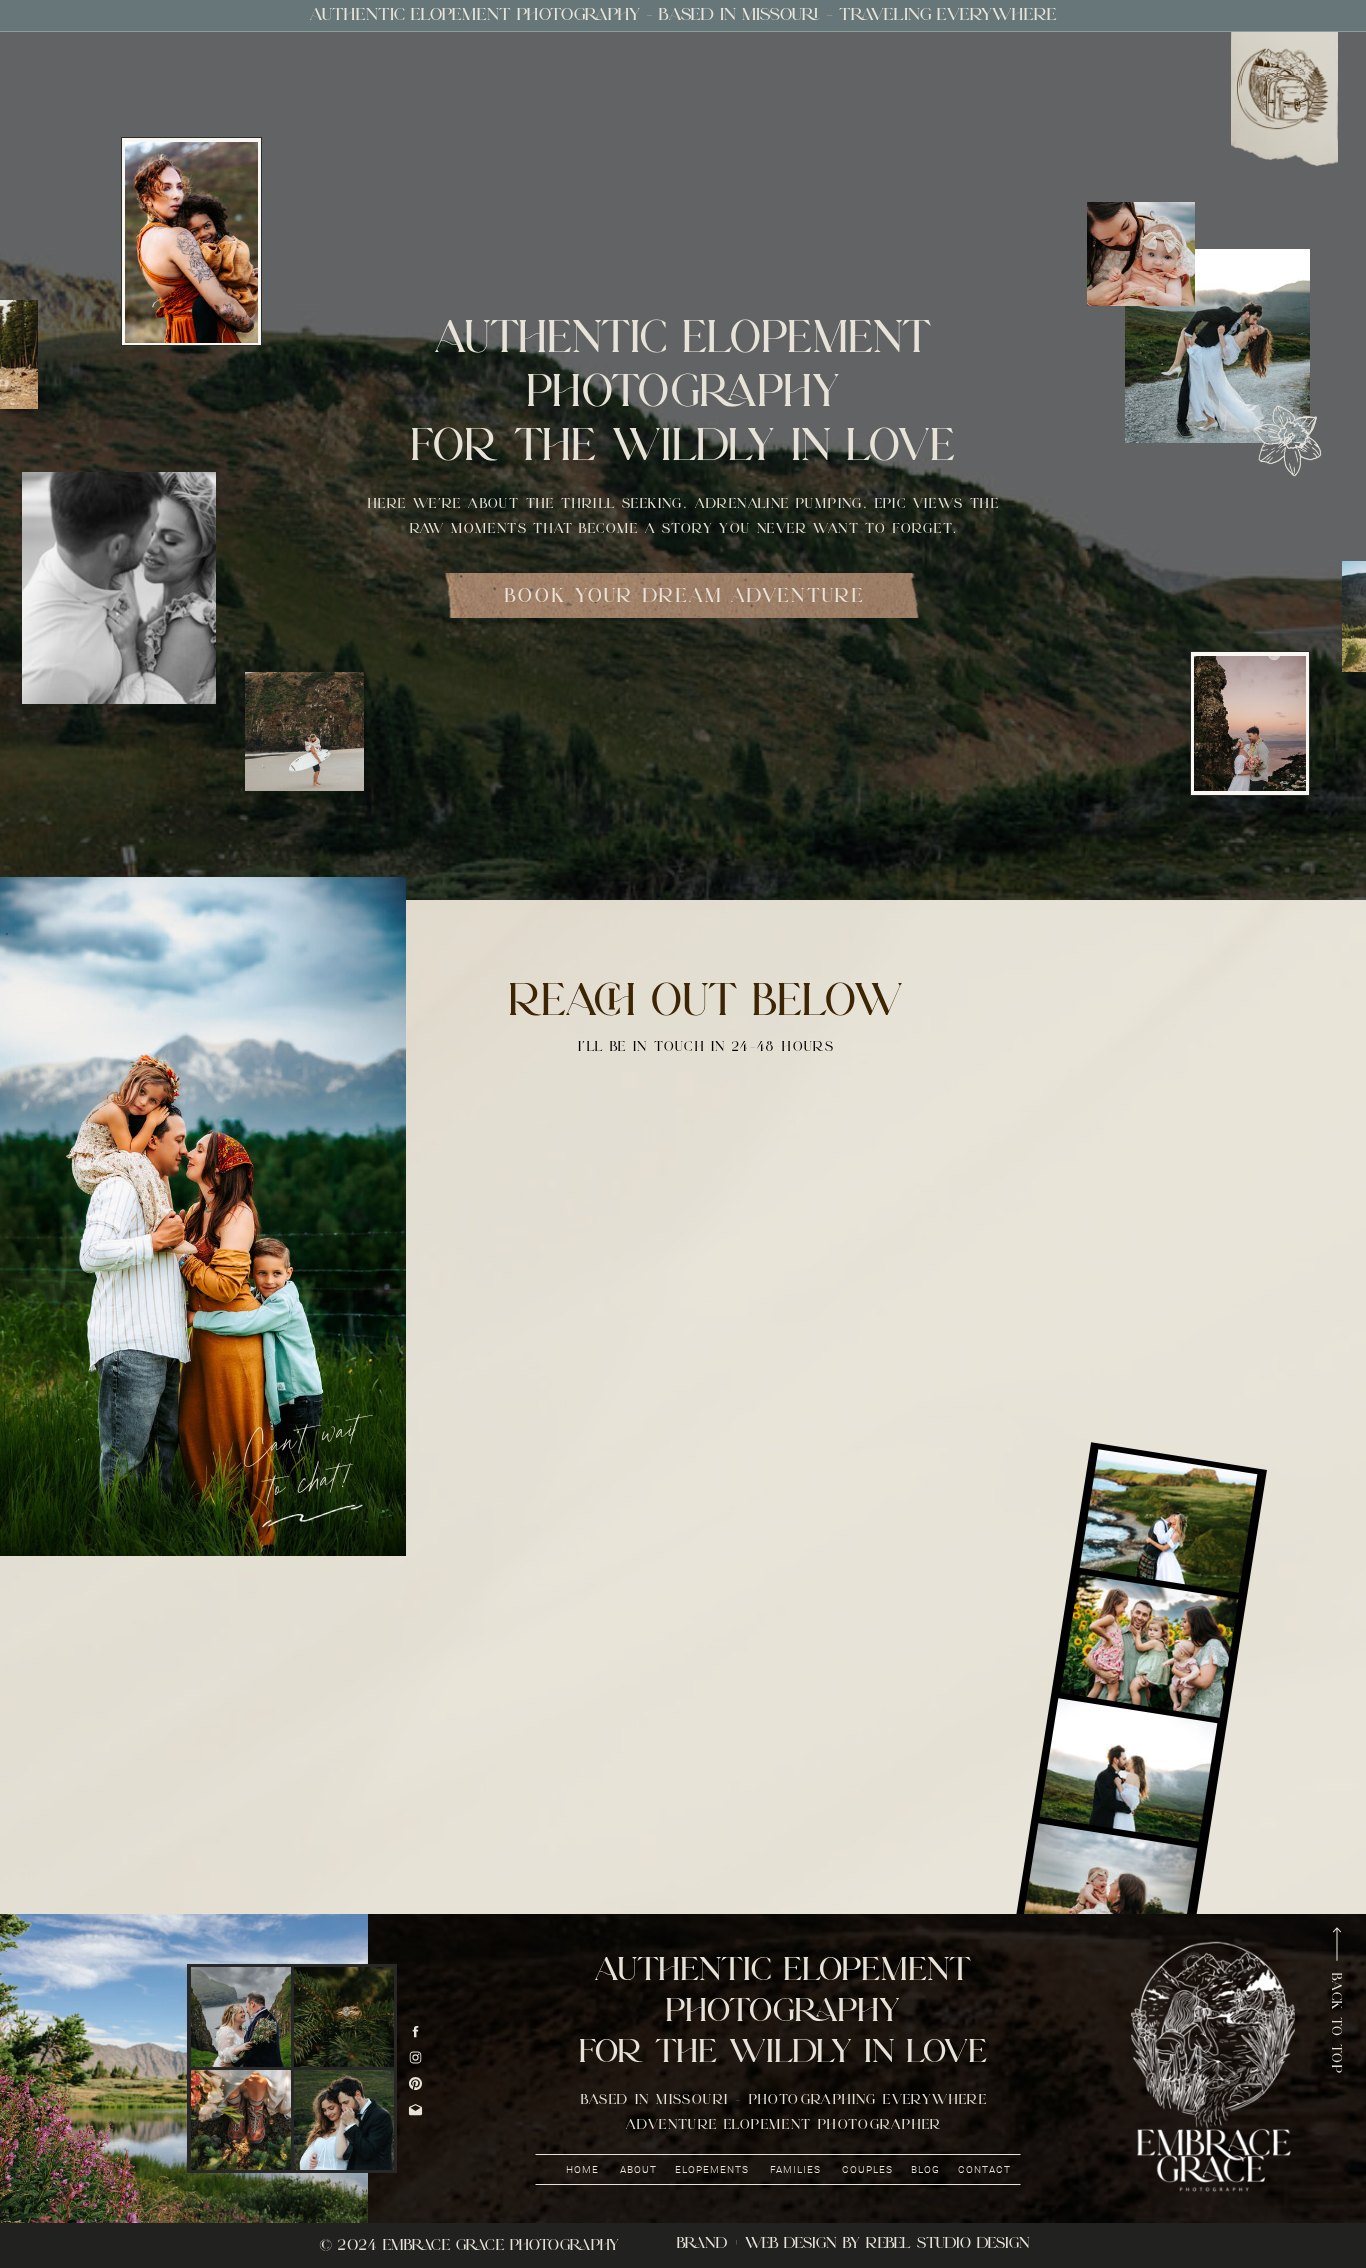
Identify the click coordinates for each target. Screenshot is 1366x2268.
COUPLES (867, 2169)
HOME (582, 2169)
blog (925, 2169)
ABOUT (638, 2169)
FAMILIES (795, 2169)
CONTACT (984, 2169)
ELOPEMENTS (713, 2169)
